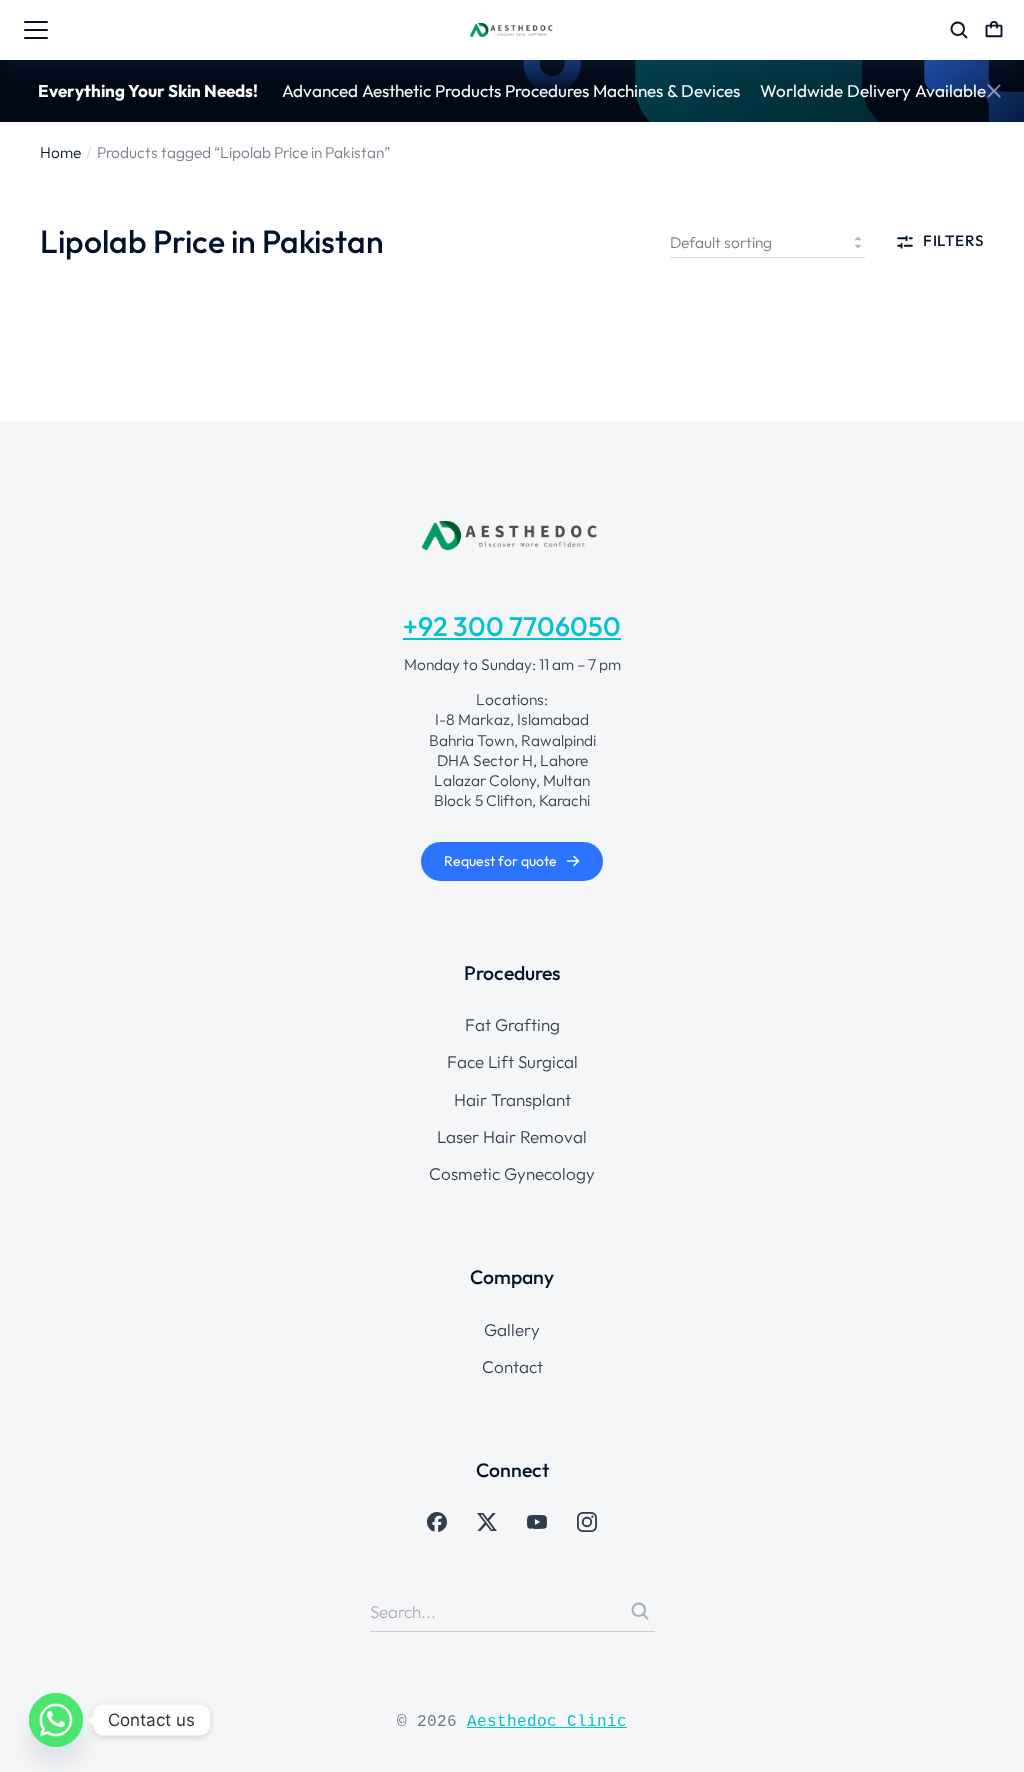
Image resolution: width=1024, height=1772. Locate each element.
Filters (953, 241)
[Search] (640, 1611)
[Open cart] (994, 30)
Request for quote (500, 861)
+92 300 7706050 (512, 626)
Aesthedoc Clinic (547, 1722)
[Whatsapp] (56, 1720)
